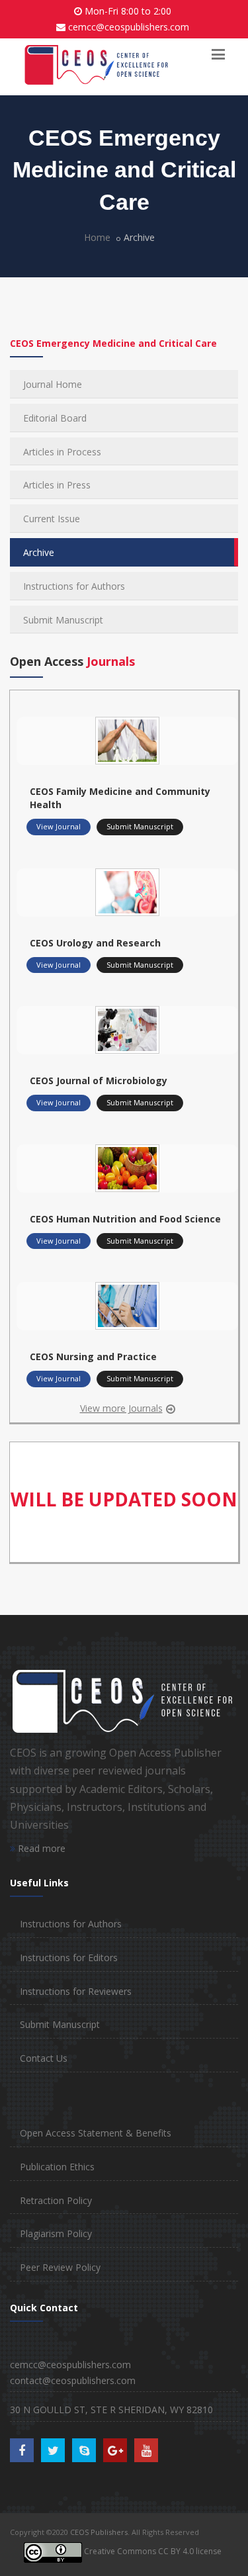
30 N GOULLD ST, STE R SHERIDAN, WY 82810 (111, 2410)
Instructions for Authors (74, 586)
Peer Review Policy (60, 2267)
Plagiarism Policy (56, 2233)
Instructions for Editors (69, 1957)
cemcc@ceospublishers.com (129, 27)
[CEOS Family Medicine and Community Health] (127, 739)
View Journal (59, 826)
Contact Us (44, 2058)
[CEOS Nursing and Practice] (127, 1305)
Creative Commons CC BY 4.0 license (152, 2551)
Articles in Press (57, 485)
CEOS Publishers (99, 2532)
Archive (39, 552)
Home (97, 237)
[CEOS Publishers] (96, 66)
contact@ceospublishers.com (73, 2380)
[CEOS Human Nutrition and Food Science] (127, 1167)
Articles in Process (62, 452)
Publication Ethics (57, 2167)
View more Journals (121, 1408)
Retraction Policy (56, 2200)
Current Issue (52, 519)
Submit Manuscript (63, 620)
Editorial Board (55, 418)
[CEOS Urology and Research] (127, 891)
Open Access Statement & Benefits (96, 2133)
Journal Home (53, 384)
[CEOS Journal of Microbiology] (127, 1029)
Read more (40, 1848)
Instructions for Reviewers (76, 1991)
